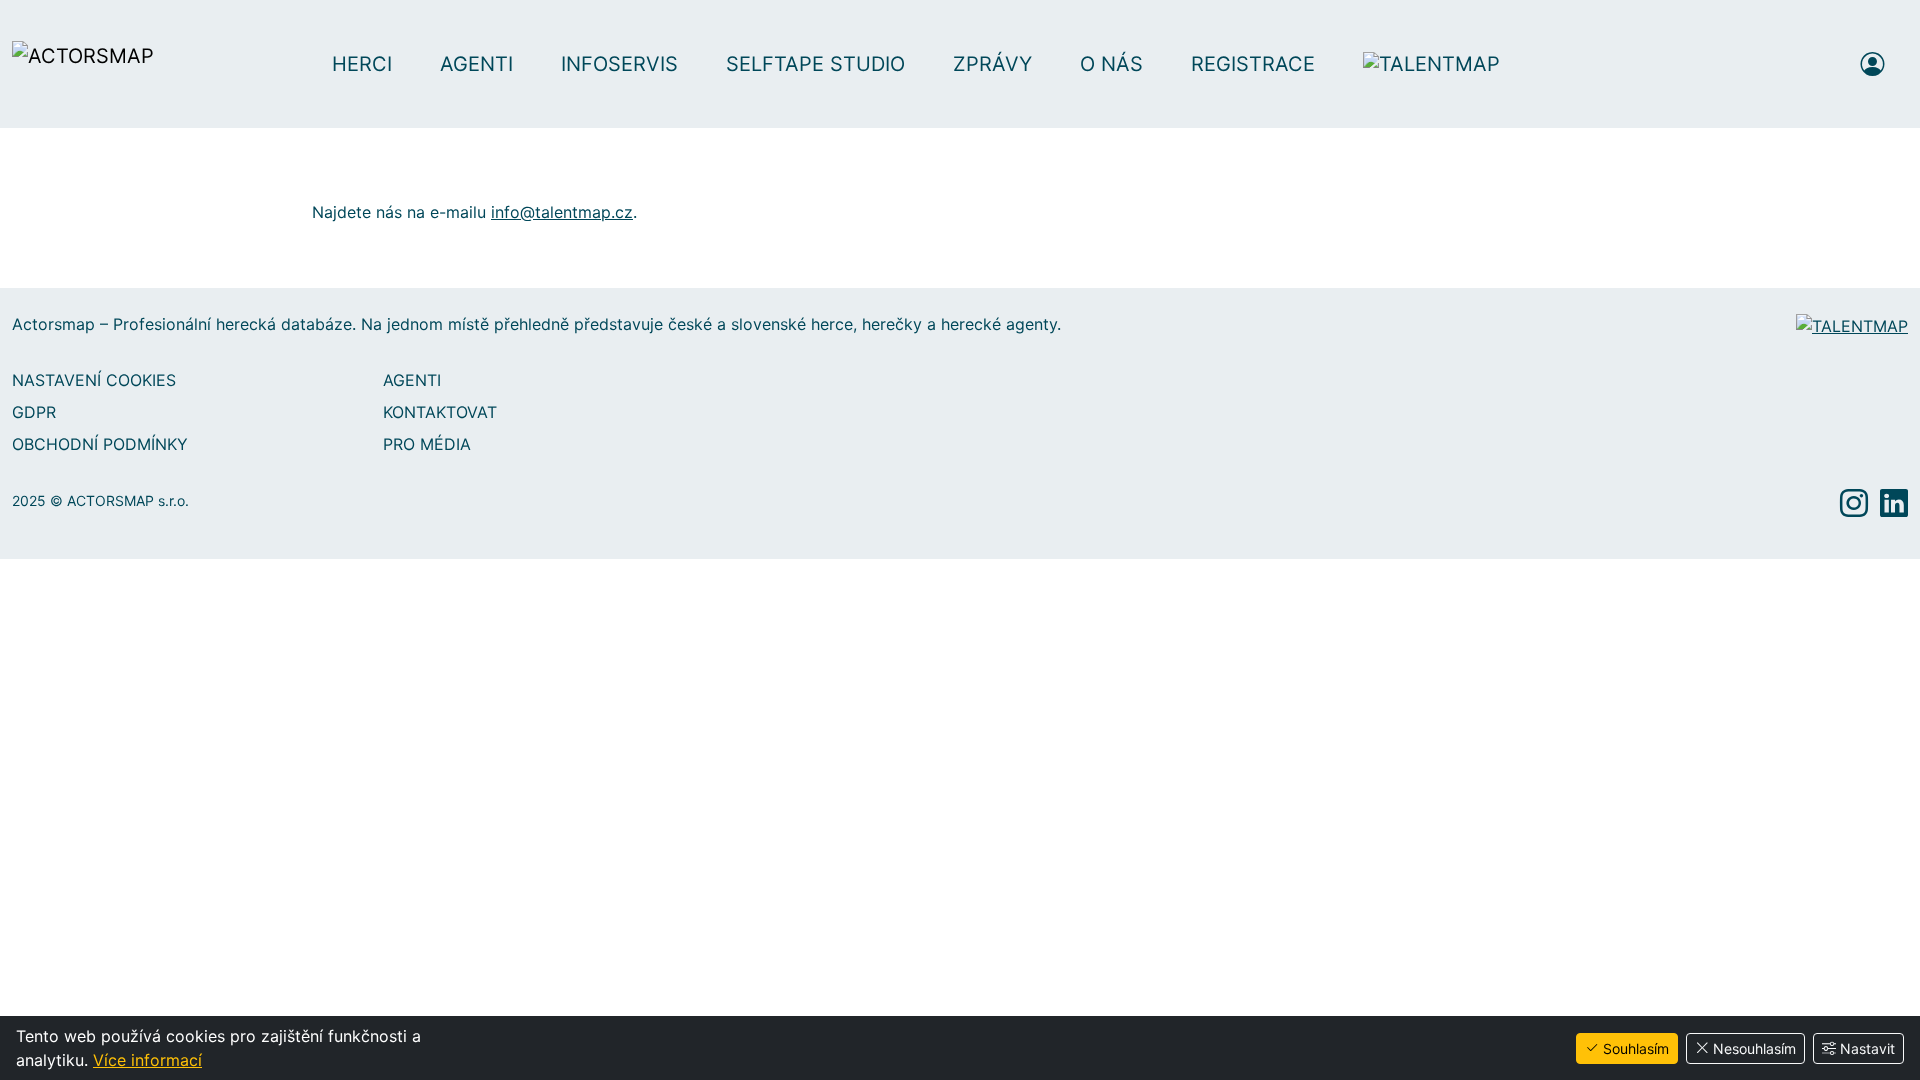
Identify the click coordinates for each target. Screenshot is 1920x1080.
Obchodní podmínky (100, 444)
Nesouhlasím (1754, 1048)
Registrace (1253, 64)
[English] (1818, 64)
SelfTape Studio (815, 64)
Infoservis (619, 64)
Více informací (147, 1060)
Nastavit (1867, 1048)
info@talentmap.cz (562, 212)
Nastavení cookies (94, 380)
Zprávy (992, 64)
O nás (1111, 64)
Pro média (427, 444)
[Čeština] (1780, 64)
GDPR (34, 412)
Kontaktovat (440, 412)
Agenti (476, 64)
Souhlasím (1636, 1048)
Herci (362, 64)
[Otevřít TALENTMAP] (1441, 64)
